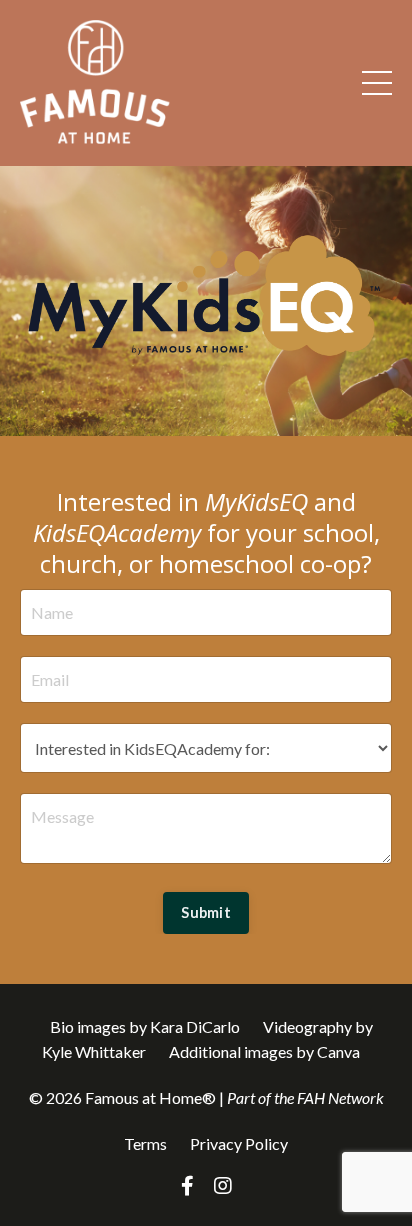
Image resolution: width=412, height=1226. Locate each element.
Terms (147, 1143)
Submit (206, 912)
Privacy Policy (239, 1143)
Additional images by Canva (264, 1051)
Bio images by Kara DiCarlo (145, 1026)
